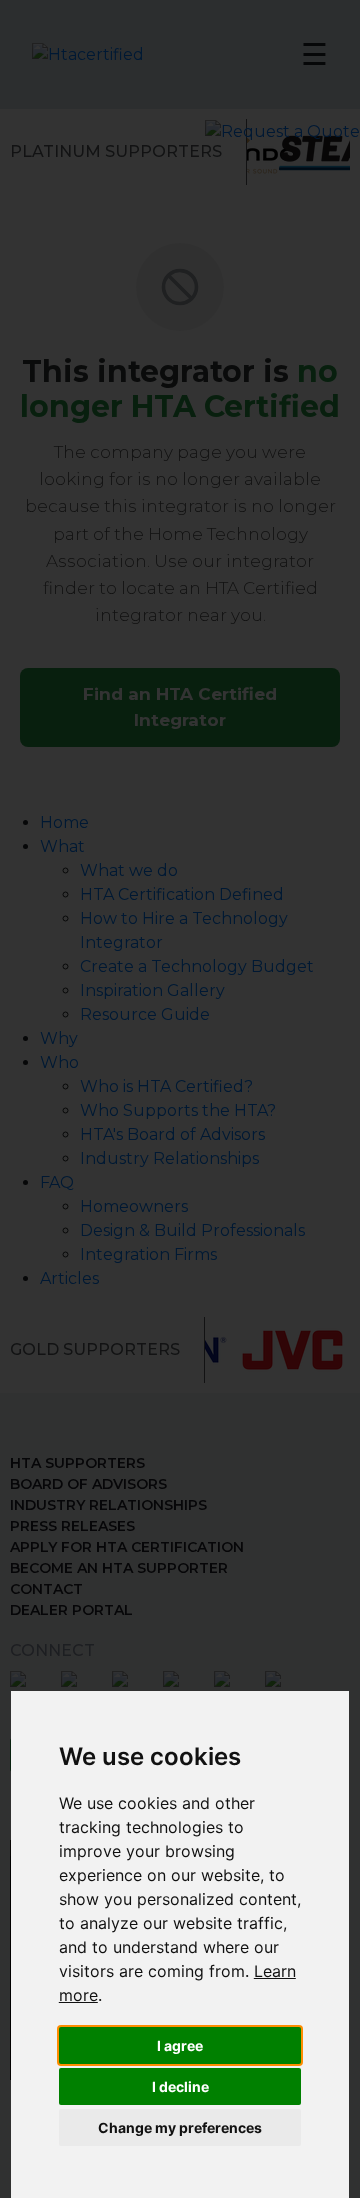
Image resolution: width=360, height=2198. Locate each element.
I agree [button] (180, 2045)
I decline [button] (180, 2086)
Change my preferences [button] (180, 2127)
